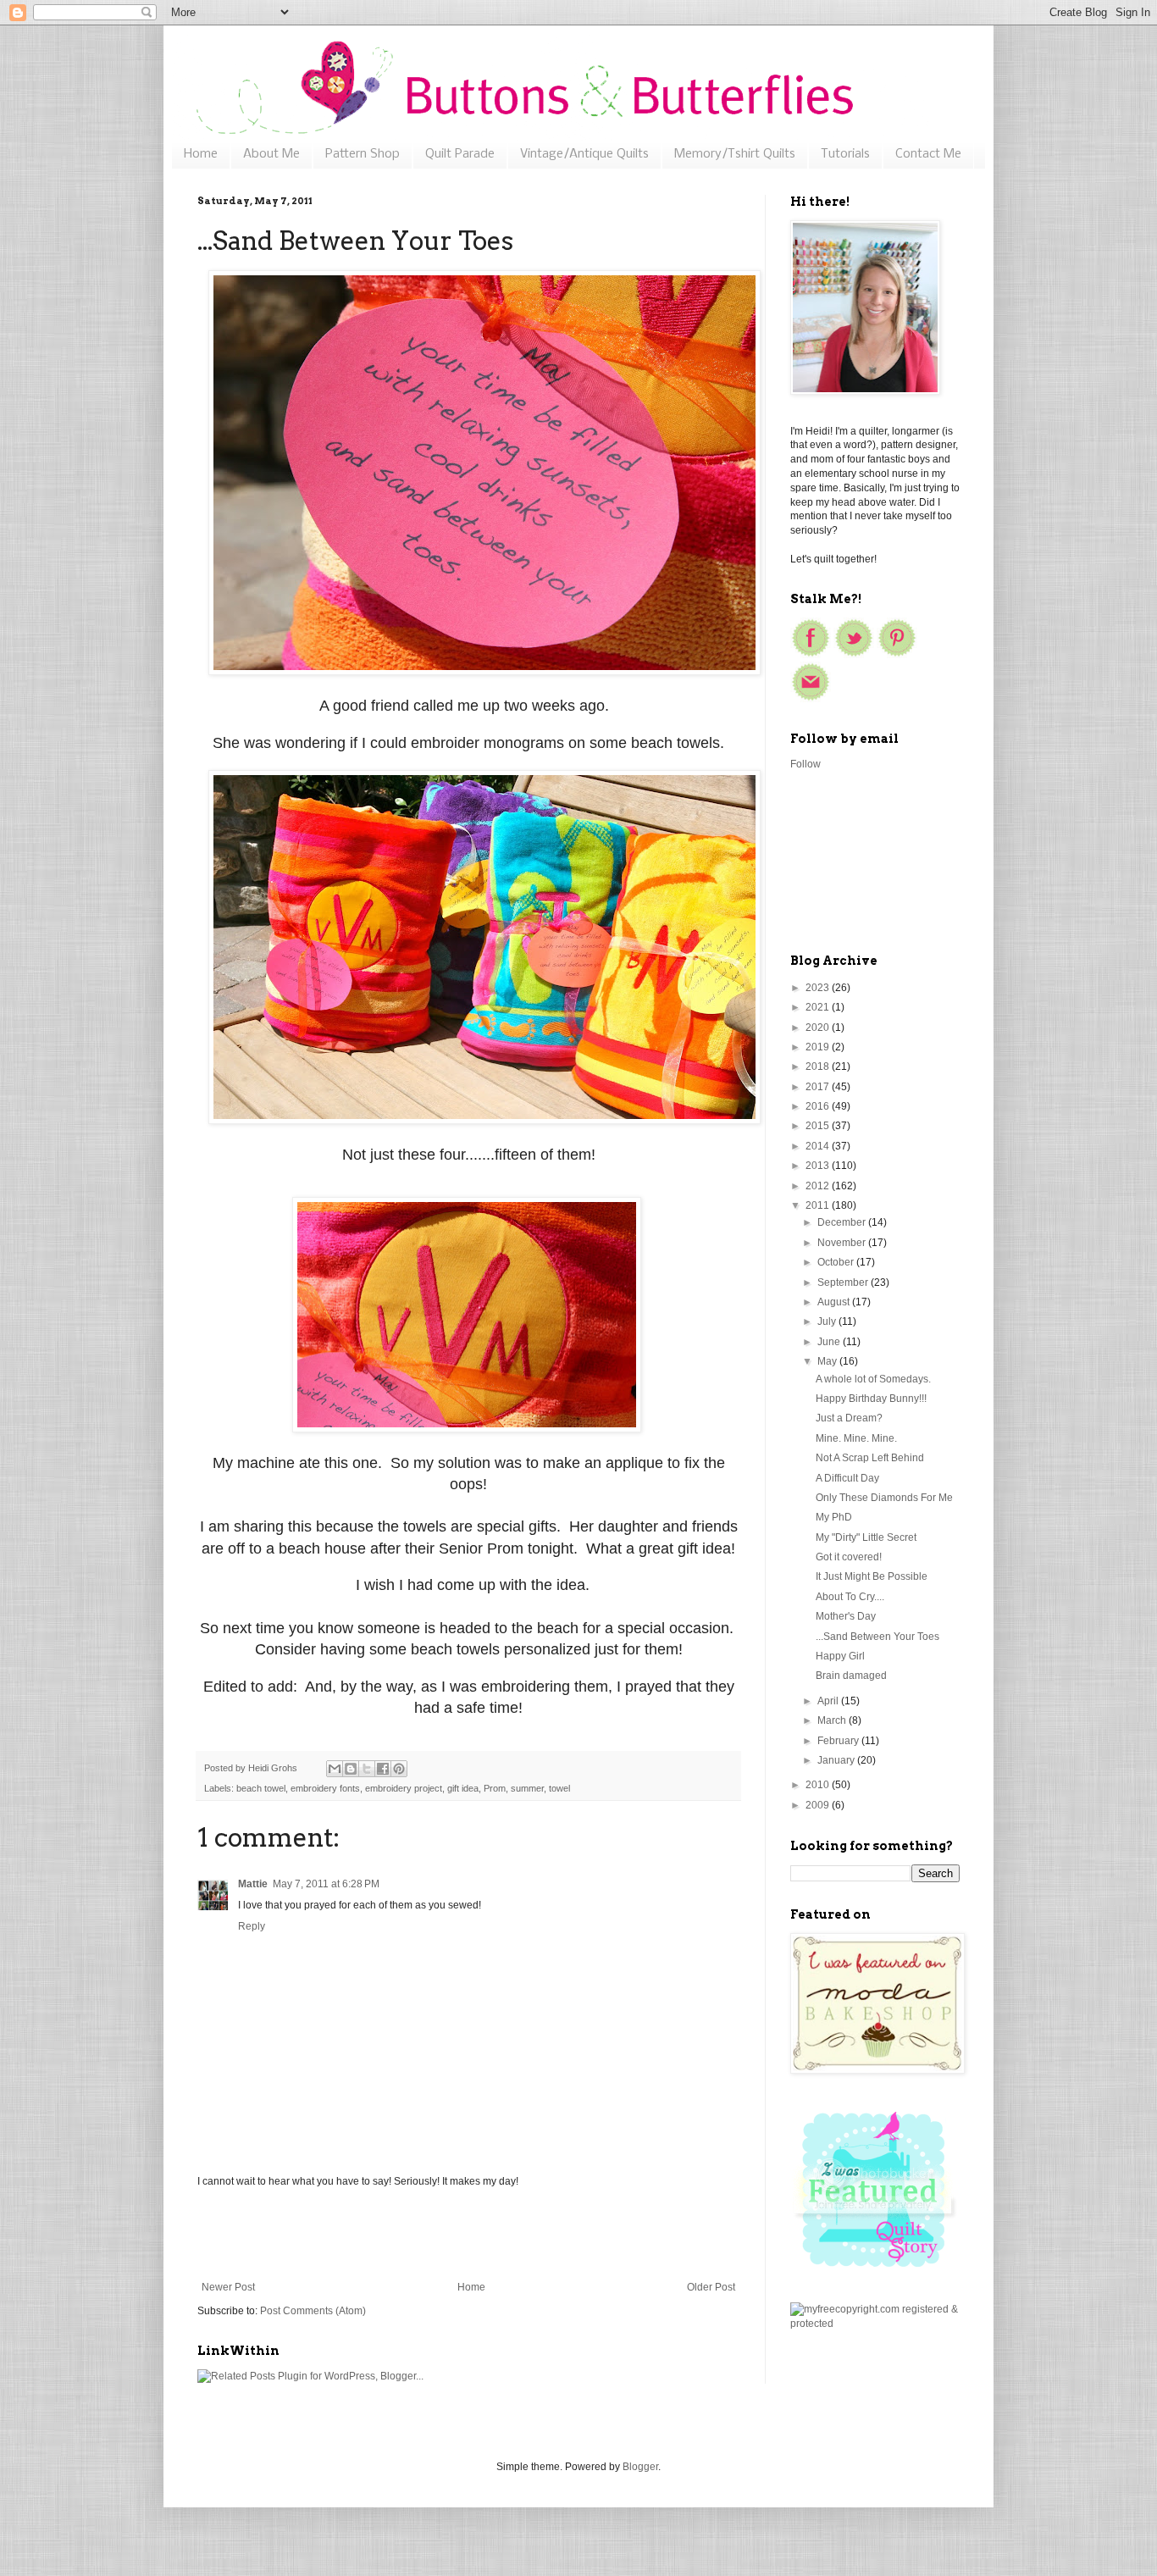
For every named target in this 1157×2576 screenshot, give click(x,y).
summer (527, 1788)
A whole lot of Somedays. (873, 1379)
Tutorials (845, 154)
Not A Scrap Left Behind (870, 1458)
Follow (805, 764)
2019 (819, 1047)
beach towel (261, 1788)
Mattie (253, 1884)
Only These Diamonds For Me (884, 1498)
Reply (252, 1926)
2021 (819, 1007)
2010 (819, 1785)
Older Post (711, 2287)
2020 (819, 1028)
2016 (819, 1106)
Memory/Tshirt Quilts (735, 154)
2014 (819, 1146)
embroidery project (404, 1788)
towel (559, 1788)
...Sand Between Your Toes (877, 1637)
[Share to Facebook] (383, 1769)
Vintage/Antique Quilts (584, 154)
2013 (819, 1166)
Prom (495, 1788)
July (828, 1321)
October (837, 1262)
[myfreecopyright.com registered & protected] (875, 2324)
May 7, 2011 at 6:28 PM (326, 1884)
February (839, 1741)
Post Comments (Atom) (313, 2311)
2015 (819, 1126)
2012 (819, 1186)
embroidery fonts (325, 1788)
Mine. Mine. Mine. (856, 1438)
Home (201, 154)
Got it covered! (849, 1557)
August (835, 1302)
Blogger (640, 2467)
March (833, 1720)
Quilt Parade (460, 154)
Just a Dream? (849, 1418)
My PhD (834, 1517)
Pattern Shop (363, 154)
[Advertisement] (468, 2235)
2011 (819, 1205)
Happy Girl (840, 1656)
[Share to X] (367, 1769)
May (828, 1361)
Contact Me (928, 154)
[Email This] (335, 1769)
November (843, 1243)
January (837, 1760)
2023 (819, 988)
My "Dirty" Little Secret (866, 1537)
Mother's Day (846, 1616)
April (829, 1701)
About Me (271, 154)
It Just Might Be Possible (872, 1576)
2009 (819, 1805)
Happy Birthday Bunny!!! (871, 1399)
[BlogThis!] (351, 1769)
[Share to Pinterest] (399, 1769)
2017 (819, 1087)
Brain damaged (851, 1676)
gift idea (463, 1788)
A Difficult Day (847, 1478)
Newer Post (228, 2287)
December (843, 1222)
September (844, 1282)
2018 (819, 1066)
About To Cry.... (850, 1597)
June (830, 1342)
